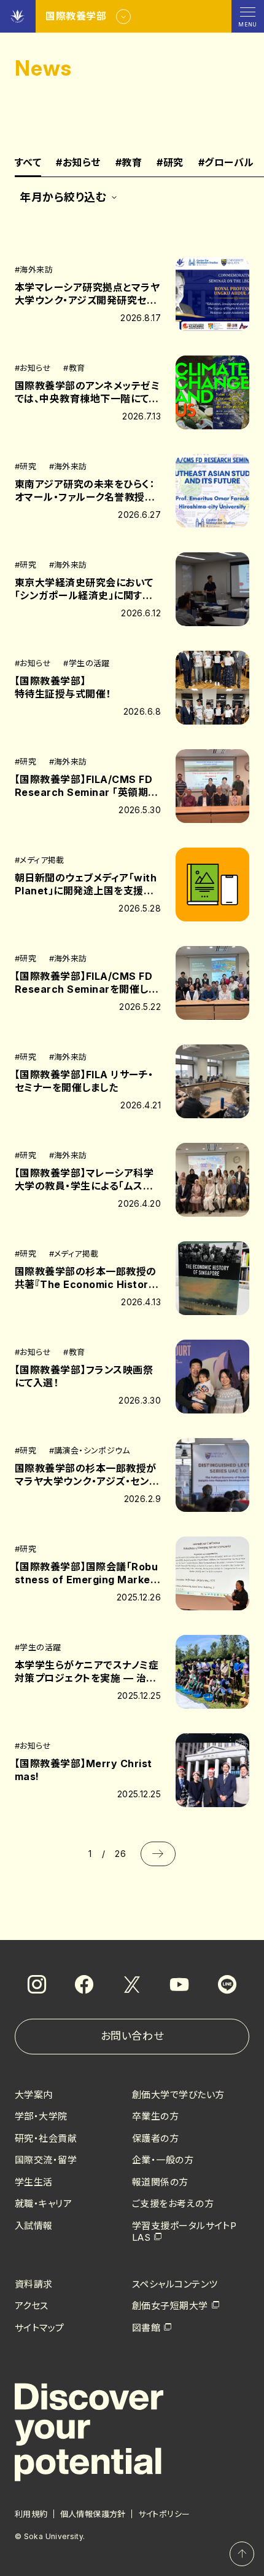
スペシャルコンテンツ (175, 2284)
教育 (129, 163)
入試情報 (34, 2226)
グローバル (226, 163)
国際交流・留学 (46, 2160)
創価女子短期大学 (170, 2306)
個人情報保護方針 (93, 2514)
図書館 (146, 2328)
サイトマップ (40, 2328)
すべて (28, 163)
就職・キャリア (43, 2204)
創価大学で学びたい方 (178, 2095)
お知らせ (78, 163)
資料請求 (34, 2284)
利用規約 (31, 2514)
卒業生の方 (155, 2116)
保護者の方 (155, 2138)
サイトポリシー (164, 2514)
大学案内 (34, 2095)
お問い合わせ (132, 2036)
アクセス (32, 2306)
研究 (170, 163)
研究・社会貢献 (46, 2138)
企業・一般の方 (163, 2160)
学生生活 (34, 2182)
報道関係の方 (160, 2182)
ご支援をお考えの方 (173, 2204)
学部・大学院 (41, 2116)
